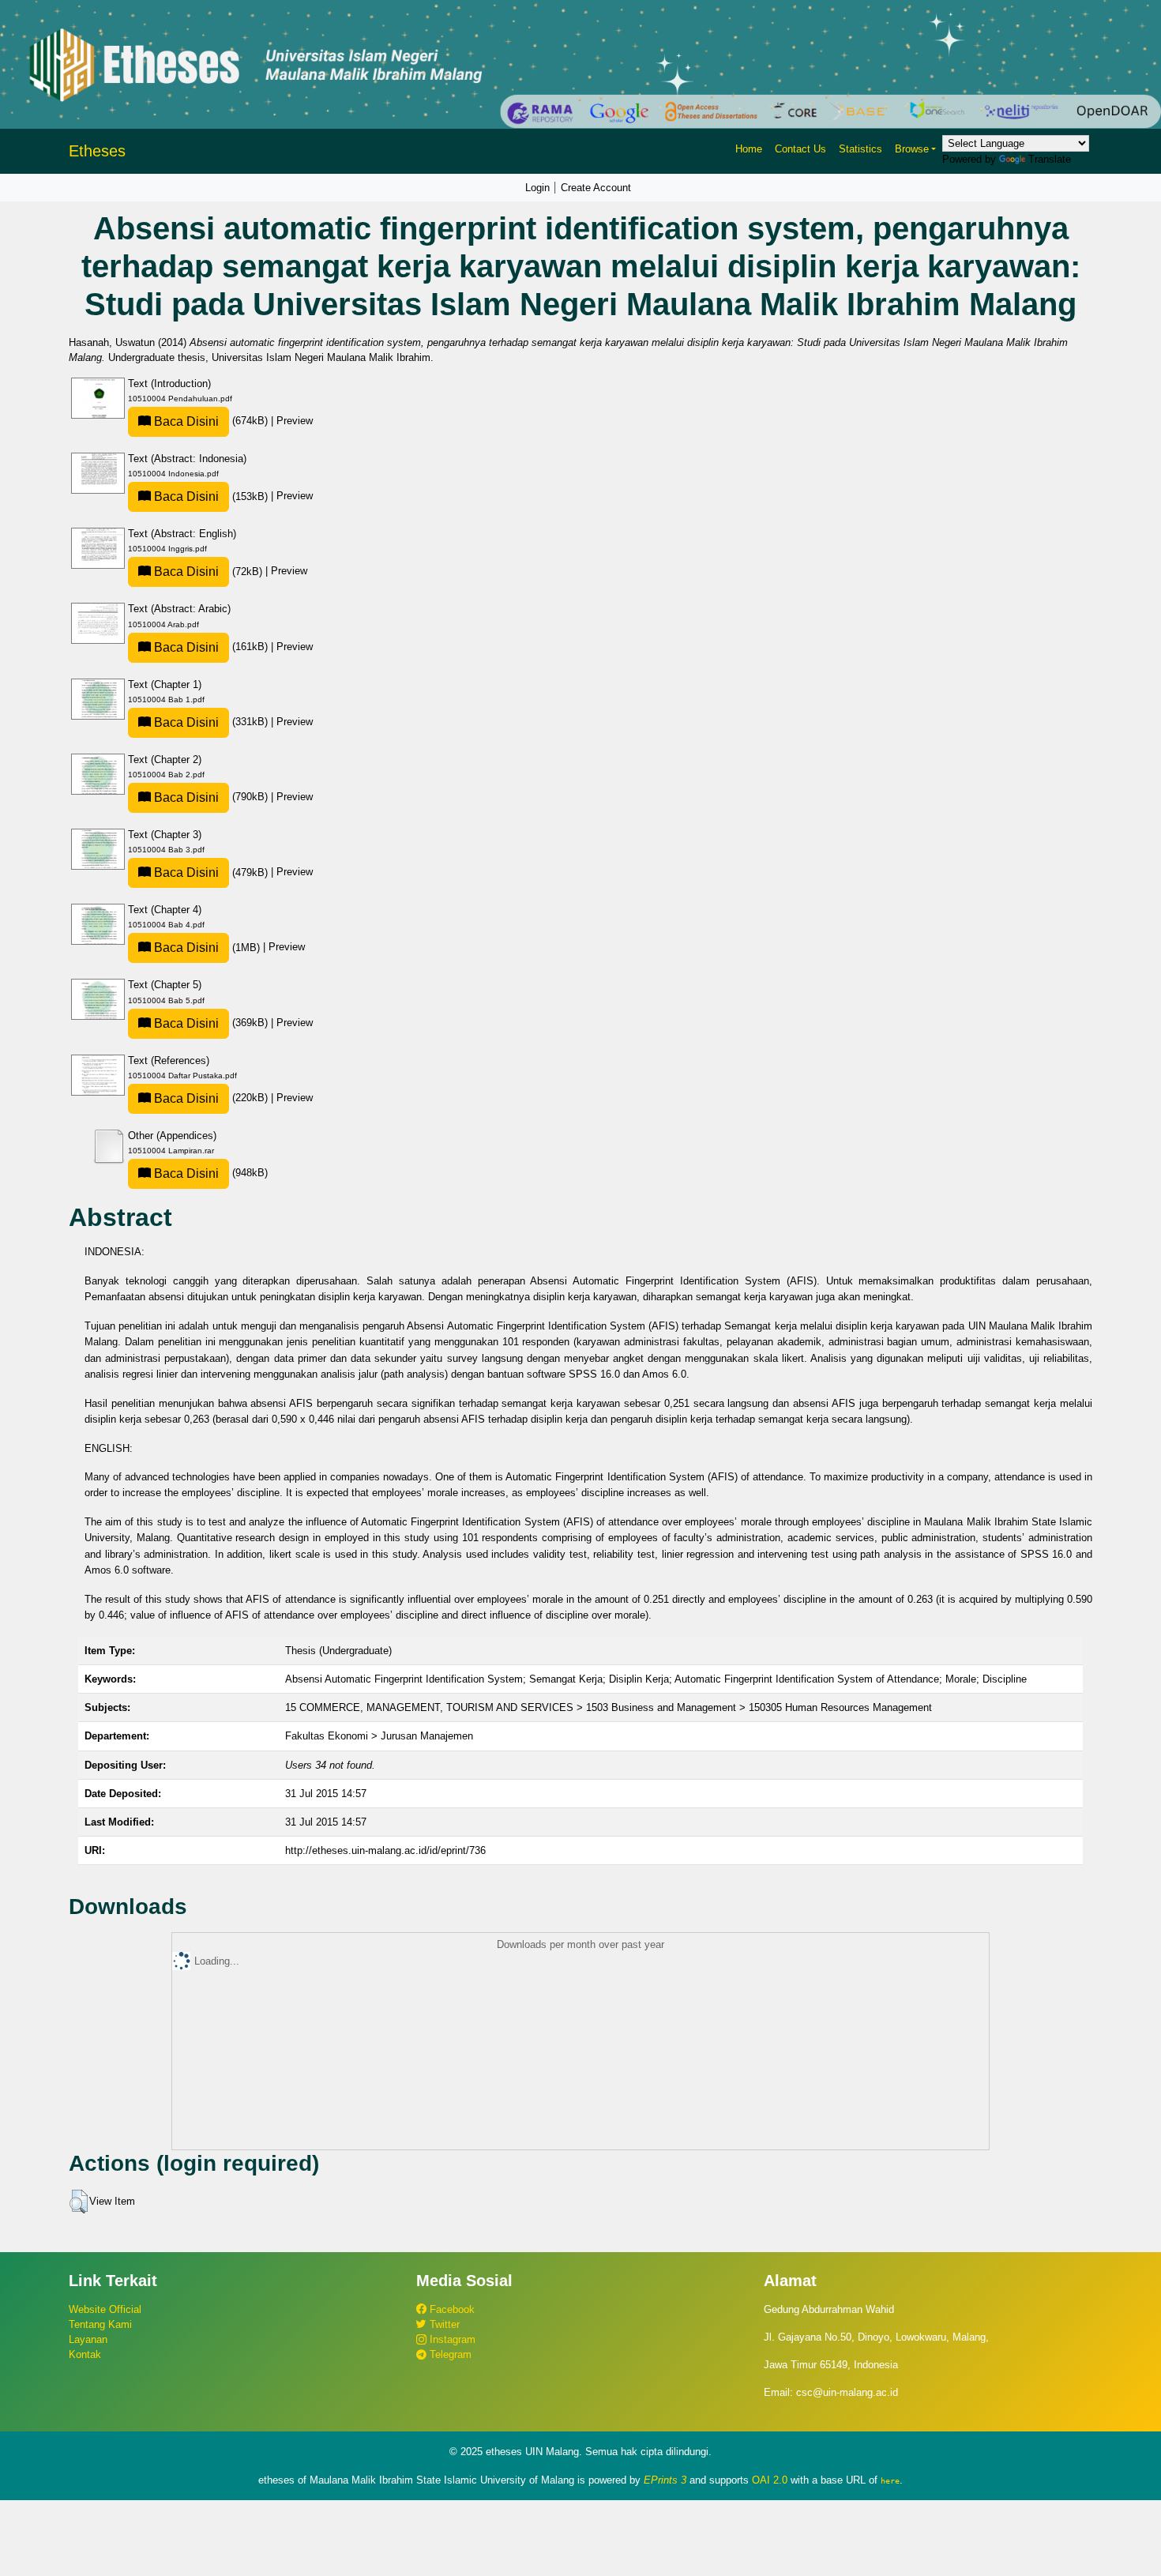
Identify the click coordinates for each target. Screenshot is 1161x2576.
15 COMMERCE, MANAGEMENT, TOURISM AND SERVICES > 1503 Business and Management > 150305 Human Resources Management (609, 1707)
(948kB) (209, 1173)
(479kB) (211, 872)
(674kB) (211, 421)
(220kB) (211, 1098)
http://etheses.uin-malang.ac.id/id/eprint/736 (385, 1850)
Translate (1050, 159)
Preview (295, 421)
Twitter (443, 2324)
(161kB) (211, 647)
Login (537, 188)
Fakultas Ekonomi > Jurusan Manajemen (379, 1736)
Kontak (85, 2354)
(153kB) (211, 496)
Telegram (449, 2354)
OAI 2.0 (770, 2480)
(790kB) (211, 797)
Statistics (860, 149)
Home (749, 149)
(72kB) (208, 572)
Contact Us (800, 149)
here (890, 2480)
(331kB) (211, 722)
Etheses (97, 151)
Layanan (88, 2339)
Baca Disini (185, 421)
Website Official (105, 2309)
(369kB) (211, 1023)
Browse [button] (912, 149)
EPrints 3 (665, 2480)
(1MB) (207, 948)
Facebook (451, 2309)
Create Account (596, 188)
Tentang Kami (100, 2324)
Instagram (451, 2339)
